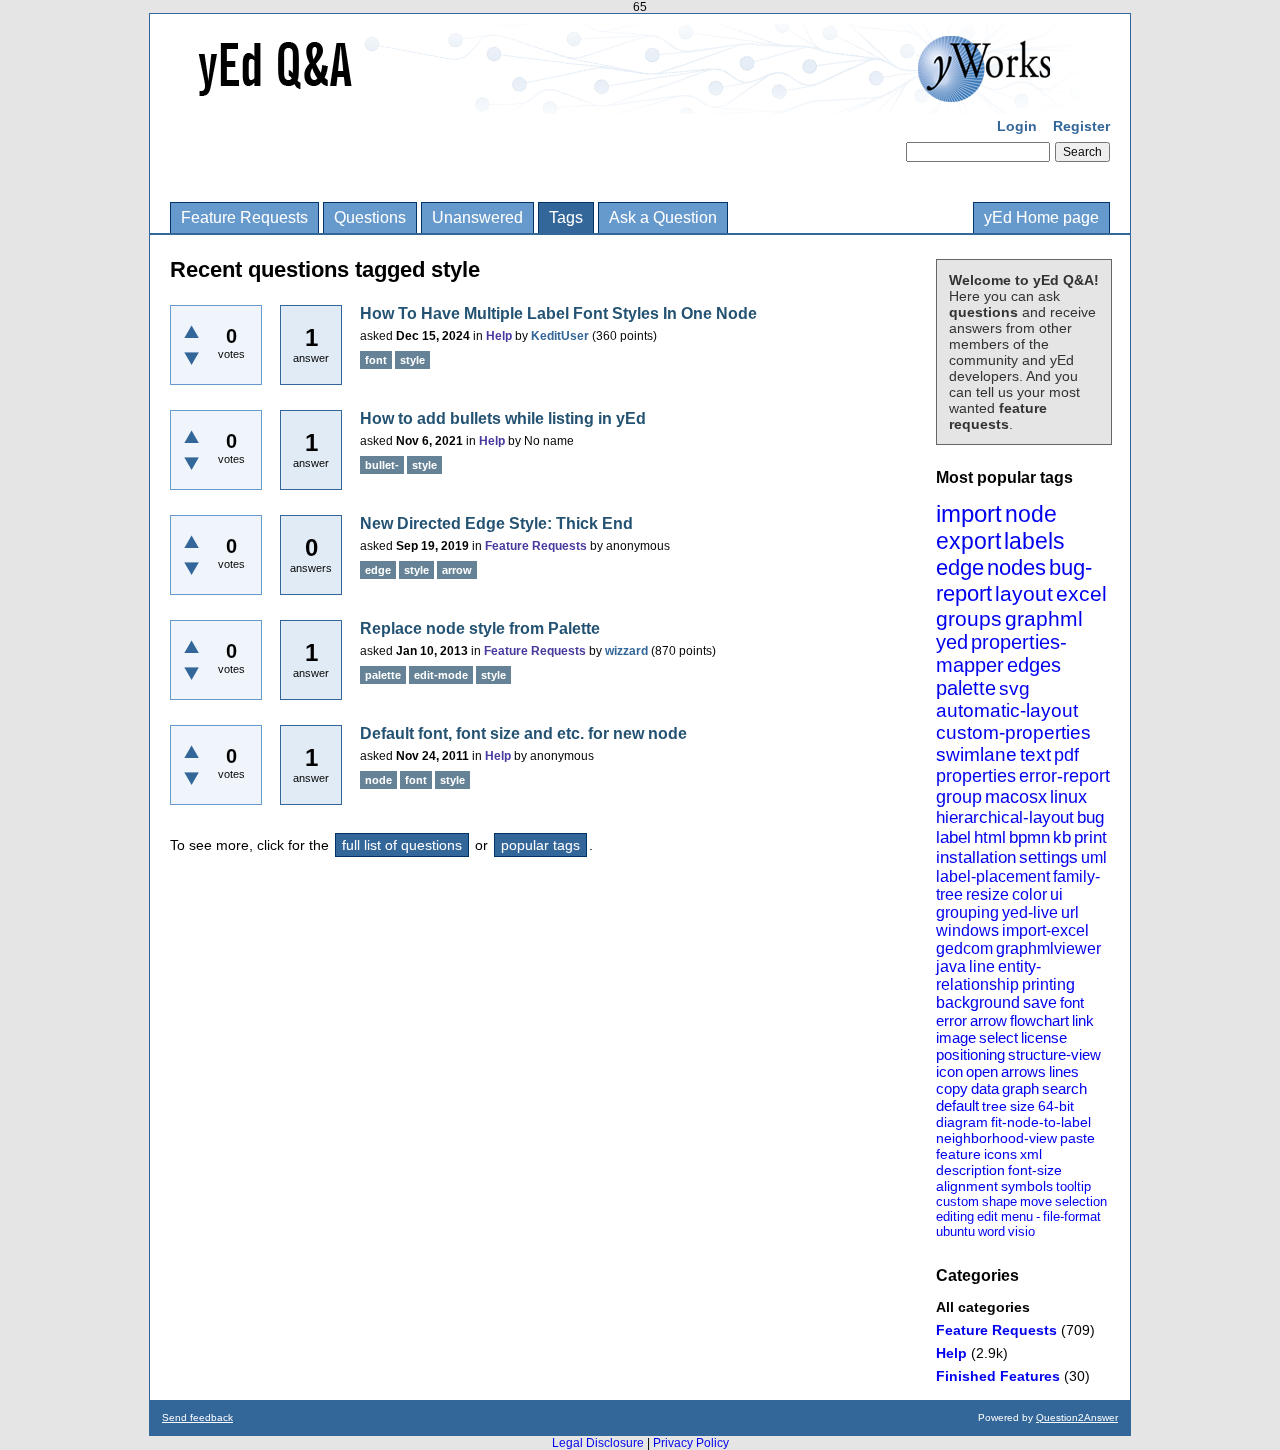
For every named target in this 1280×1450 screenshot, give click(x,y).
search (1064, 1088)
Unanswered (477, 217)
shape (999, 1201)
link (1083, 1020)
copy (952, 1088)
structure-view (1054, 1054)
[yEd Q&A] (625, 100)
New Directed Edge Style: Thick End (496, 523)
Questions (370, 217)
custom (957, 1201)
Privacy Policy (691, 1443)
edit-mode (441, 675)
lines (1064, 1071)
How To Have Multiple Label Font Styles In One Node (558, 313)
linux (1068, 797)
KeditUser (560, 336)
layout (1024, 593)
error (951, 1020)
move (1036, 1201)
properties (976, 776)
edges (1034, 665)
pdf (1066, 755)
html (990, 837)
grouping (967, 912)
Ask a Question (663, 217)
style (412, 360)
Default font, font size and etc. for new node (523, 733)
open (982, 1071)
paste (1077, 1138)
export (968, 541)
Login (1017, 126)
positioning (970, 1054)
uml (1094, 857)
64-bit (1056, 1106)
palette (966, 688)
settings (1048, 857)
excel (1081, 593)
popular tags (540, 845)
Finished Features (998, 1376)
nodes (1016, 567)
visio (1021, 1231)
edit (987, 1216)
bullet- (382, 465)
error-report (1064, 776)
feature (958, 1154)
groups (969, 618)
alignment (967, 1186)
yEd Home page (1041, 217)
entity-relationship (988, 975)
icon (949, 1071)
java (951, 966)
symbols (1027, 1186)
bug (1090, 817)
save (1040, 1002)
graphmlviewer (1048, 948)
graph (1020, 1088)
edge (960, 567)
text (1035, 754)
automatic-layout (1007, 710)
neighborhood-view (996, 1138)
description (970, 1170)
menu (1017, 1216)
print (1090, 837)
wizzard (626, 651)
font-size (1035, 1170)
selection (1081, 1201)
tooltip (1073, 1186)
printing (1048, 984)
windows (967, 930)
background (978, 1002)
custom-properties (1013, 732)
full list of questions (402, 845)
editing (955, 1216)
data (985, 1088)
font (1072, 1002)
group (959, 797)
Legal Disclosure (598, 1443)
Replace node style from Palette (480, 628)
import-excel (1045, 930)
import (969, 513)
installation (976, 857)
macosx (1016, 797)
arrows (1023, 1071)
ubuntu (955, 1231)
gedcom (964, 948)
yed (952, 642)
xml (1031, 1154)
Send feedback (197, 1417)
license (1044, 1037)
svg (1014, 688)
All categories (983, 1307)
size (1022, 1106)
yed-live (1030, 912)
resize (987, 894)
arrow (988, 1020)
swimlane (976, 754)
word (991, 1231)
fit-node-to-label (1041, 1122)
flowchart (1039, 1020)
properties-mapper (1001, 653)
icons (1000, 1154)
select (998, 1037)
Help (951, 1353)
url (1070, 912)
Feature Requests (244, 217)
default (957, 1105)
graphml (1044, 618)
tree (994, 1106)
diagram (962, 1122)
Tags (566, 217)
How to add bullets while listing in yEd (503, 418)
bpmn (1029, 837)
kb (1062, 837)
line (982, 966)
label (953, 837)
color (1029, 894)
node (1031, 514)
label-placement (993, 876)
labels (1034, 541)
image (956, 1037)
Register (1081, 126)
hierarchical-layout (1005, 817)
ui (1056, 894)
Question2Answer (1077, 1417)
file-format (1072, 1216)
